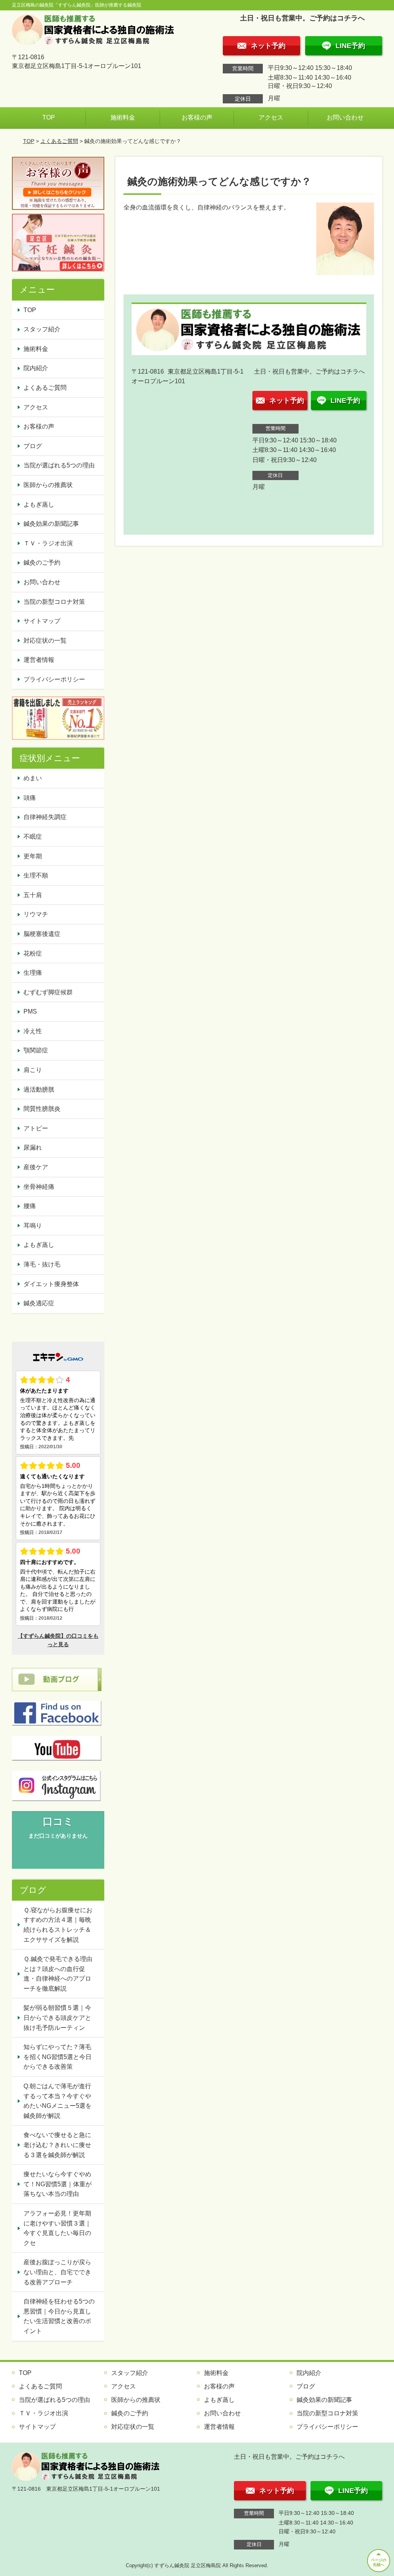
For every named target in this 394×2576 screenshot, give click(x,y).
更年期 (33, 856)
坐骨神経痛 (39, 1187)
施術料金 (123, 117)
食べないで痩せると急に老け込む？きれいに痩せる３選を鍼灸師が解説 (57, 2145)
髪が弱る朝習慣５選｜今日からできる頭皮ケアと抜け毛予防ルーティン (57, 2018)
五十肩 (33, 895)
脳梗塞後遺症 (42, 934)
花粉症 (33, 953)
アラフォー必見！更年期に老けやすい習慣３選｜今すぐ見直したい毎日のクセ (57, 2228)
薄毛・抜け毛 (42, 1264)
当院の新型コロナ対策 (54, 602)
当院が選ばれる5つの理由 (59, 465)
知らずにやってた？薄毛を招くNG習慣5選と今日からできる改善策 (58, 2057)
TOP (49, 117)
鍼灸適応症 (39, 1303)
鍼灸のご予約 (42, 563)
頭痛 (30, 798)
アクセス (271, 117)
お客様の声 (197, 117)
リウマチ (36, 914)
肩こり (33, 1070)
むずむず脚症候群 (48, 992)
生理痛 (33, 973)
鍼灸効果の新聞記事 (51, 524)
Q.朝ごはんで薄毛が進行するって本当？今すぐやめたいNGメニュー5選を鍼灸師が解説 (58, 2101)
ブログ (33, 446)
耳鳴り (33, 1226)
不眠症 (33, 837)
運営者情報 (39, 660)
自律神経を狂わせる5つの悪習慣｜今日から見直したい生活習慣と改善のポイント (59, 2316)
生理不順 (36, 875)
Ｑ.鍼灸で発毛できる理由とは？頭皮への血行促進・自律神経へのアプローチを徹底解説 (58, 1974)
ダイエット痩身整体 (51, 1284)
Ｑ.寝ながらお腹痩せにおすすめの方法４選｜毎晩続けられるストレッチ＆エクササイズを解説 (58, 1925)
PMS (30, 1011)
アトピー (36, 1128)
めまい (33, 778)
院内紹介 (36, 368)
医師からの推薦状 (48, 485)
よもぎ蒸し (39, 504)
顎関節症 (36, 1050)
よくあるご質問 (59, 141)
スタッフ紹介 (42, 329)
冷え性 (33, 1031)
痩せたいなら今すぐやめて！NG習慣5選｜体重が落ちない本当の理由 (58, 2184)
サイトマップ (42, 621)
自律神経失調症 (45, 817)
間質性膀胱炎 (42, 1109)
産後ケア (36, 1167)
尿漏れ (33, 1148)
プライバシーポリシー (54, 679)
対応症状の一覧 (45, 641)
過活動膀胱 (39, 1089)
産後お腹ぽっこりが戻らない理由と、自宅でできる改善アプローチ (57, 2272)
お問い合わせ (345, 117)
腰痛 (30, 1206)
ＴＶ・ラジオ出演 (48, 543)
